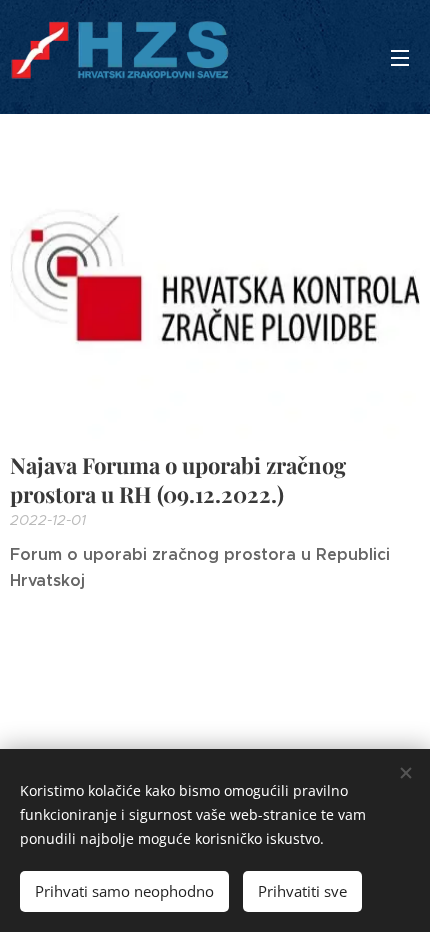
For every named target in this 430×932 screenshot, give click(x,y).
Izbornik (400, 57)
